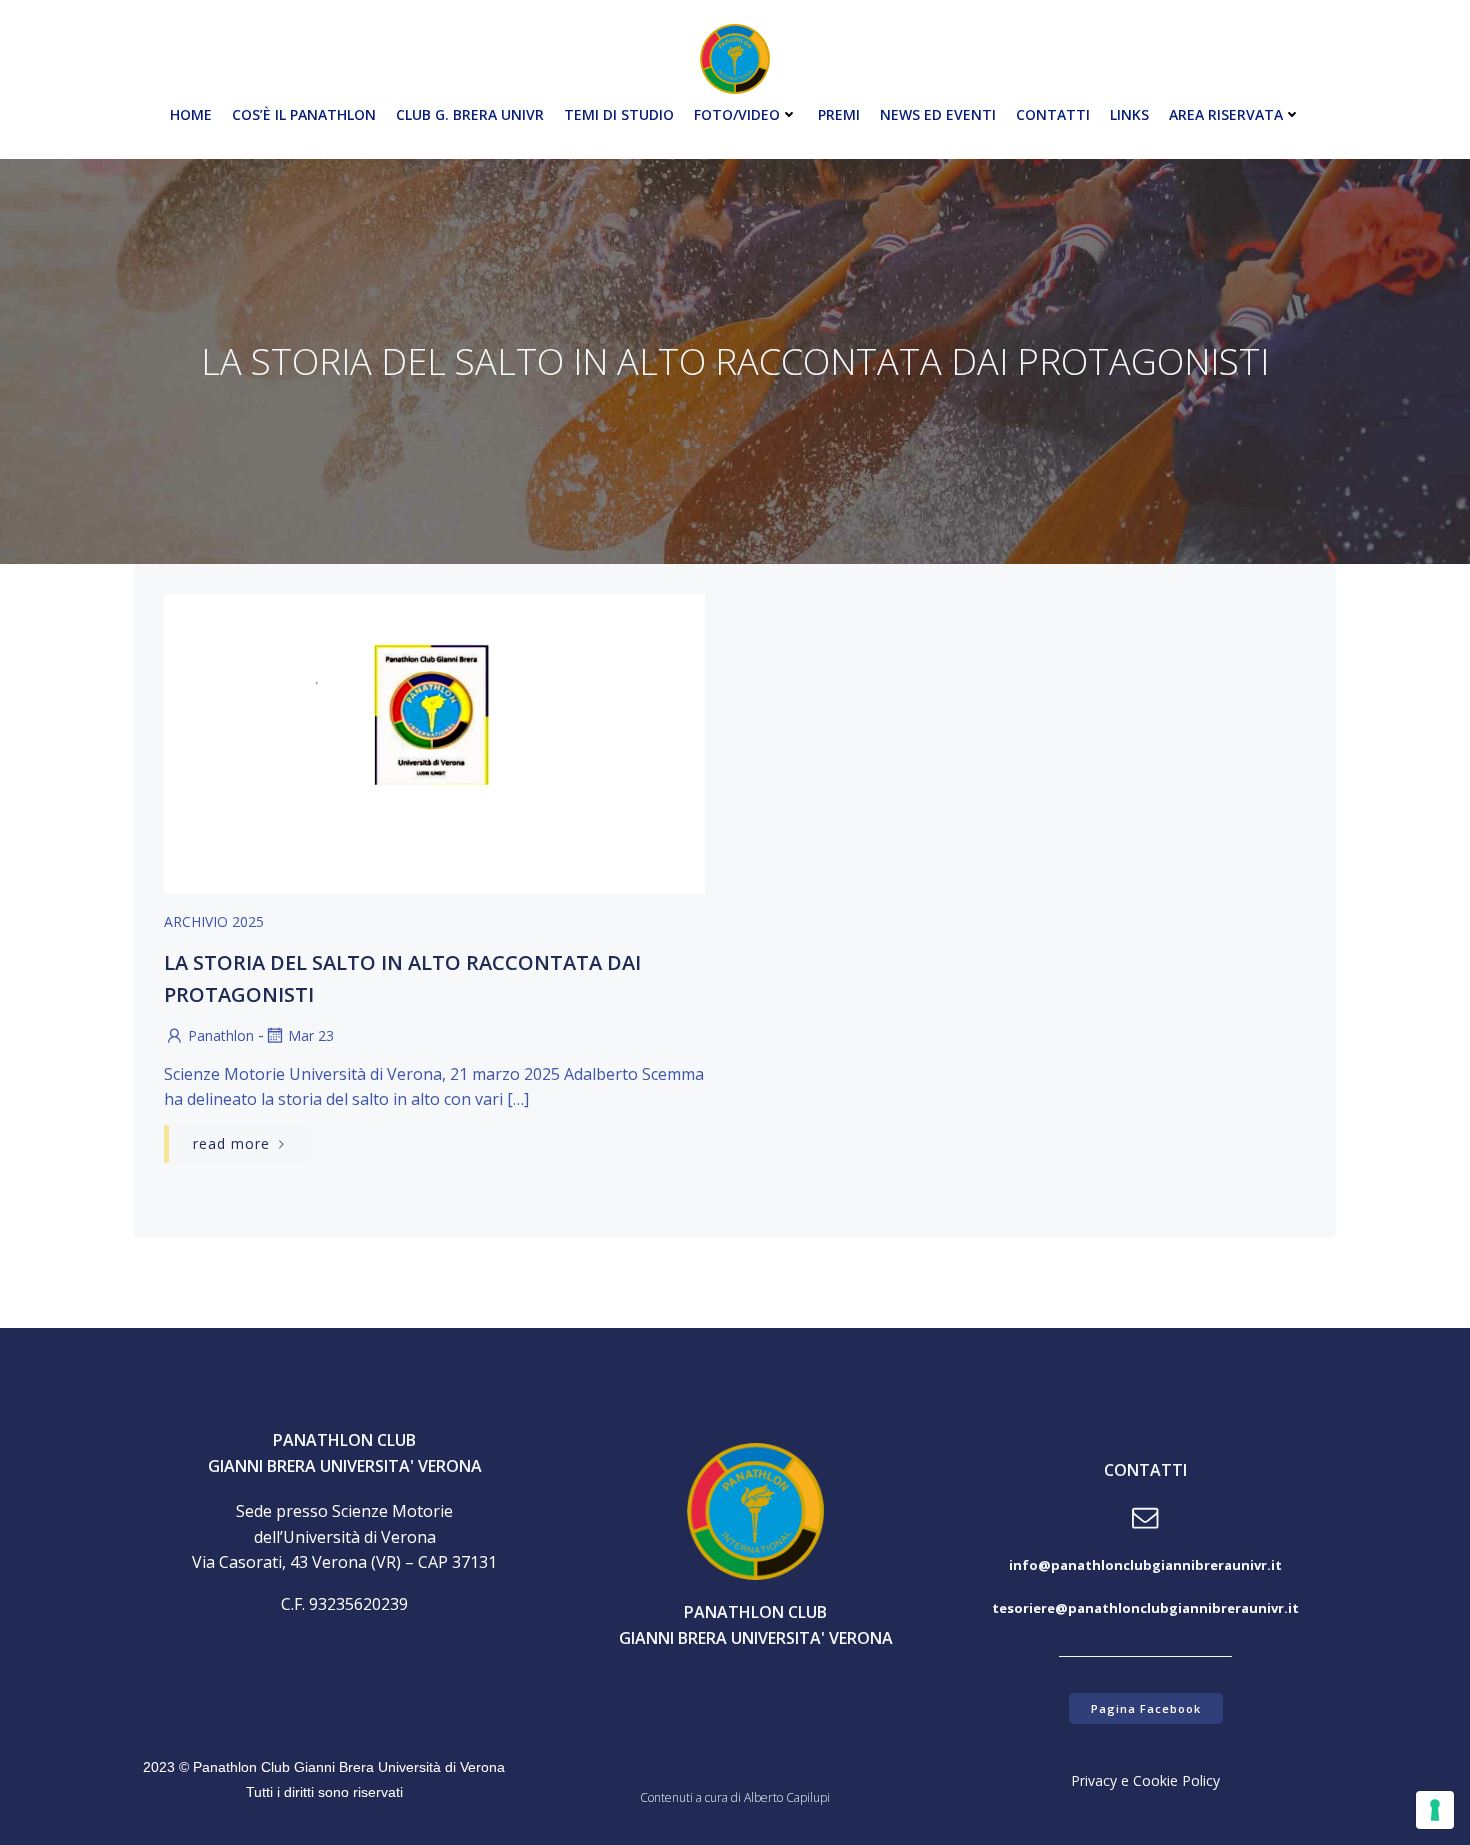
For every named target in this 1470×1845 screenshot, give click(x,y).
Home (191, 114)
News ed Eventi (938, 114)
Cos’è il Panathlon (304, 114)
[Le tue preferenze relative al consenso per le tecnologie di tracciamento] (1435, 1810)
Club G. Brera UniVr (470, 114)
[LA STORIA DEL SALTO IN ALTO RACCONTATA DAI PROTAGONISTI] (434, 742)
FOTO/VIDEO (737, 114)
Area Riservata (1226, 114)
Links (1129, 114)
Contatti (1053, 114)
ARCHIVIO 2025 (214, 921)
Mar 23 (311, 1035)
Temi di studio (619, 114)
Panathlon (221, 1035)
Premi (839, 114)
